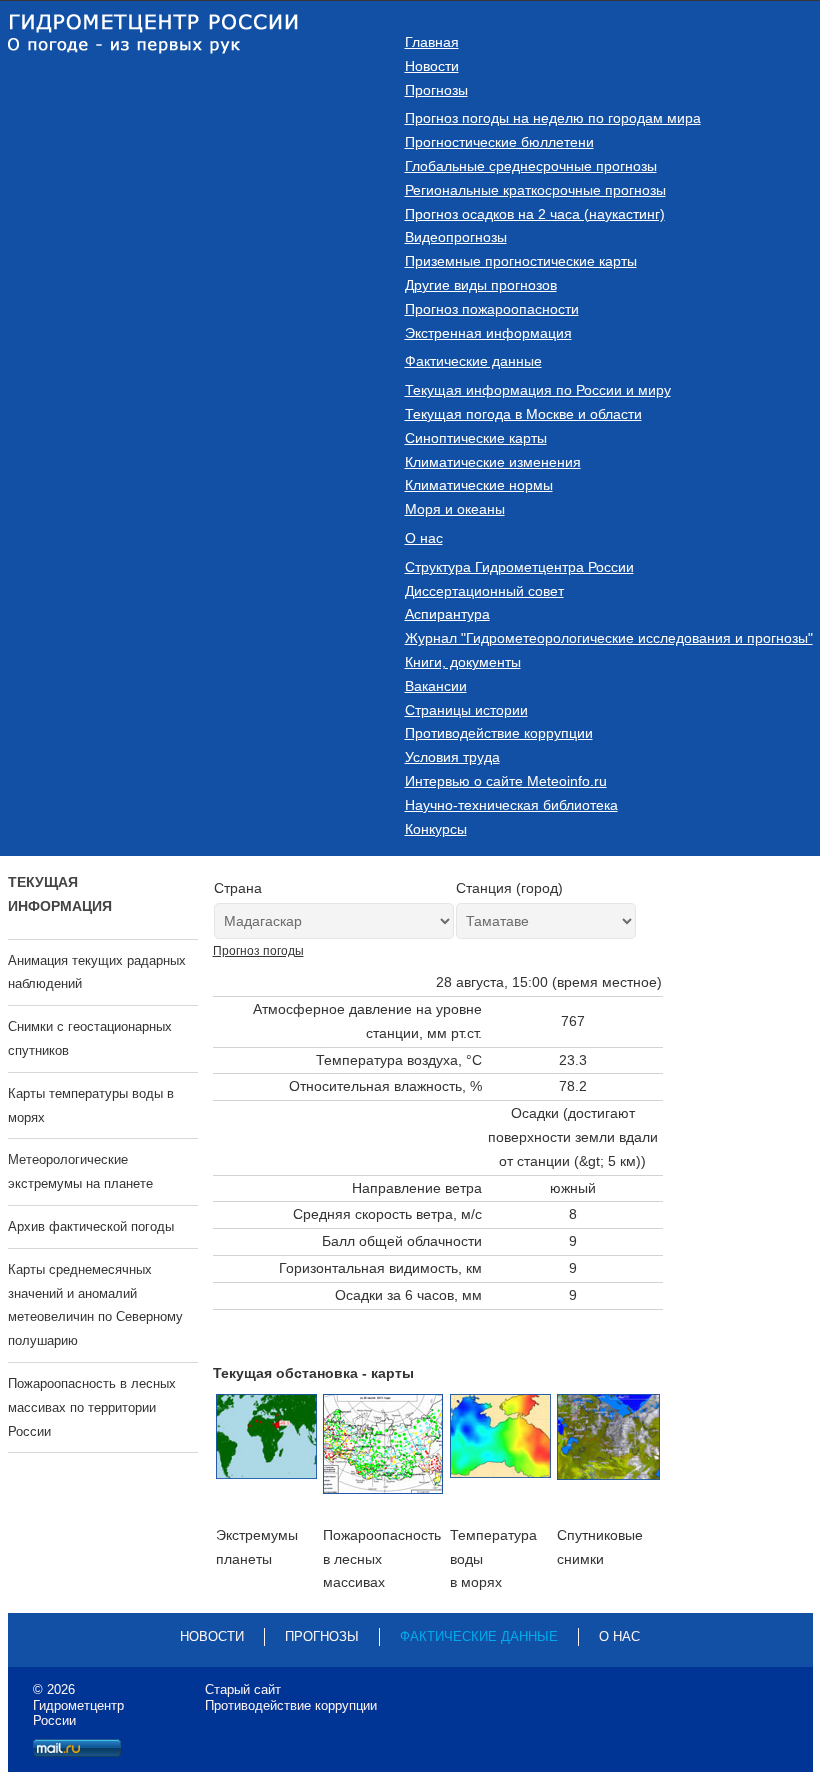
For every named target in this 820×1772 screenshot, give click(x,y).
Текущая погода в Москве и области (523, 414)
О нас (424, 538)
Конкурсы (436, 829)
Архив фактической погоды (91, 1226)
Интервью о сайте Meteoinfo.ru (506, 781)
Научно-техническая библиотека (511, 805)
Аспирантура (447, 614)
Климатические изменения (493, 462)
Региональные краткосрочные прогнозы (535, 190)
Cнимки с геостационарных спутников (90, 1038)
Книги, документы (463, 662)
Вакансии (436, 686)
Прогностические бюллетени (499, 142)
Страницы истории (466, 710)
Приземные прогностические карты (521, 261)
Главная (432, 42)
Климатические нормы (479, 485)
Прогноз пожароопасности (492, 309)
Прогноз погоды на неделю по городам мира (553, 118)
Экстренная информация (488, 333)
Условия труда (452, 757)
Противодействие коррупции (499, 733)
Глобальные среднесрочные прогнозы (531, 166)
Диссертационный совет (484, 591)
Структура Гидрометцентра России (519, 567)
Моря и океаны (455, 509)
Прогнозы (436, 90)
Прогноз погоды (258, 951)
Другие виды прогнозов (481, 285)
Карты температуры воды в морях (91, 1105)
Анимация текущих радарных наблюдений (97, 972)
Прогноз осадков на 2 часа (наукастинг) (535, 214)
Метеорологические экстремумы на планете (80, 1171)
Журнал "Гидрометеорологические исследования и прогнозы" (609, 638)
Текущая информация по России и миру (538, 390)
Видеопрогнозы (456, 237)
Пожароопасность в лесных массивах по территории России (92, 1407)
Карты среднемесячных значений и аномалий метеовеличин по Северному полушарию (95, 1305)
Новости (432, 66)
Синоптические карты (476, 438)
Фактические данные (473, 361)
